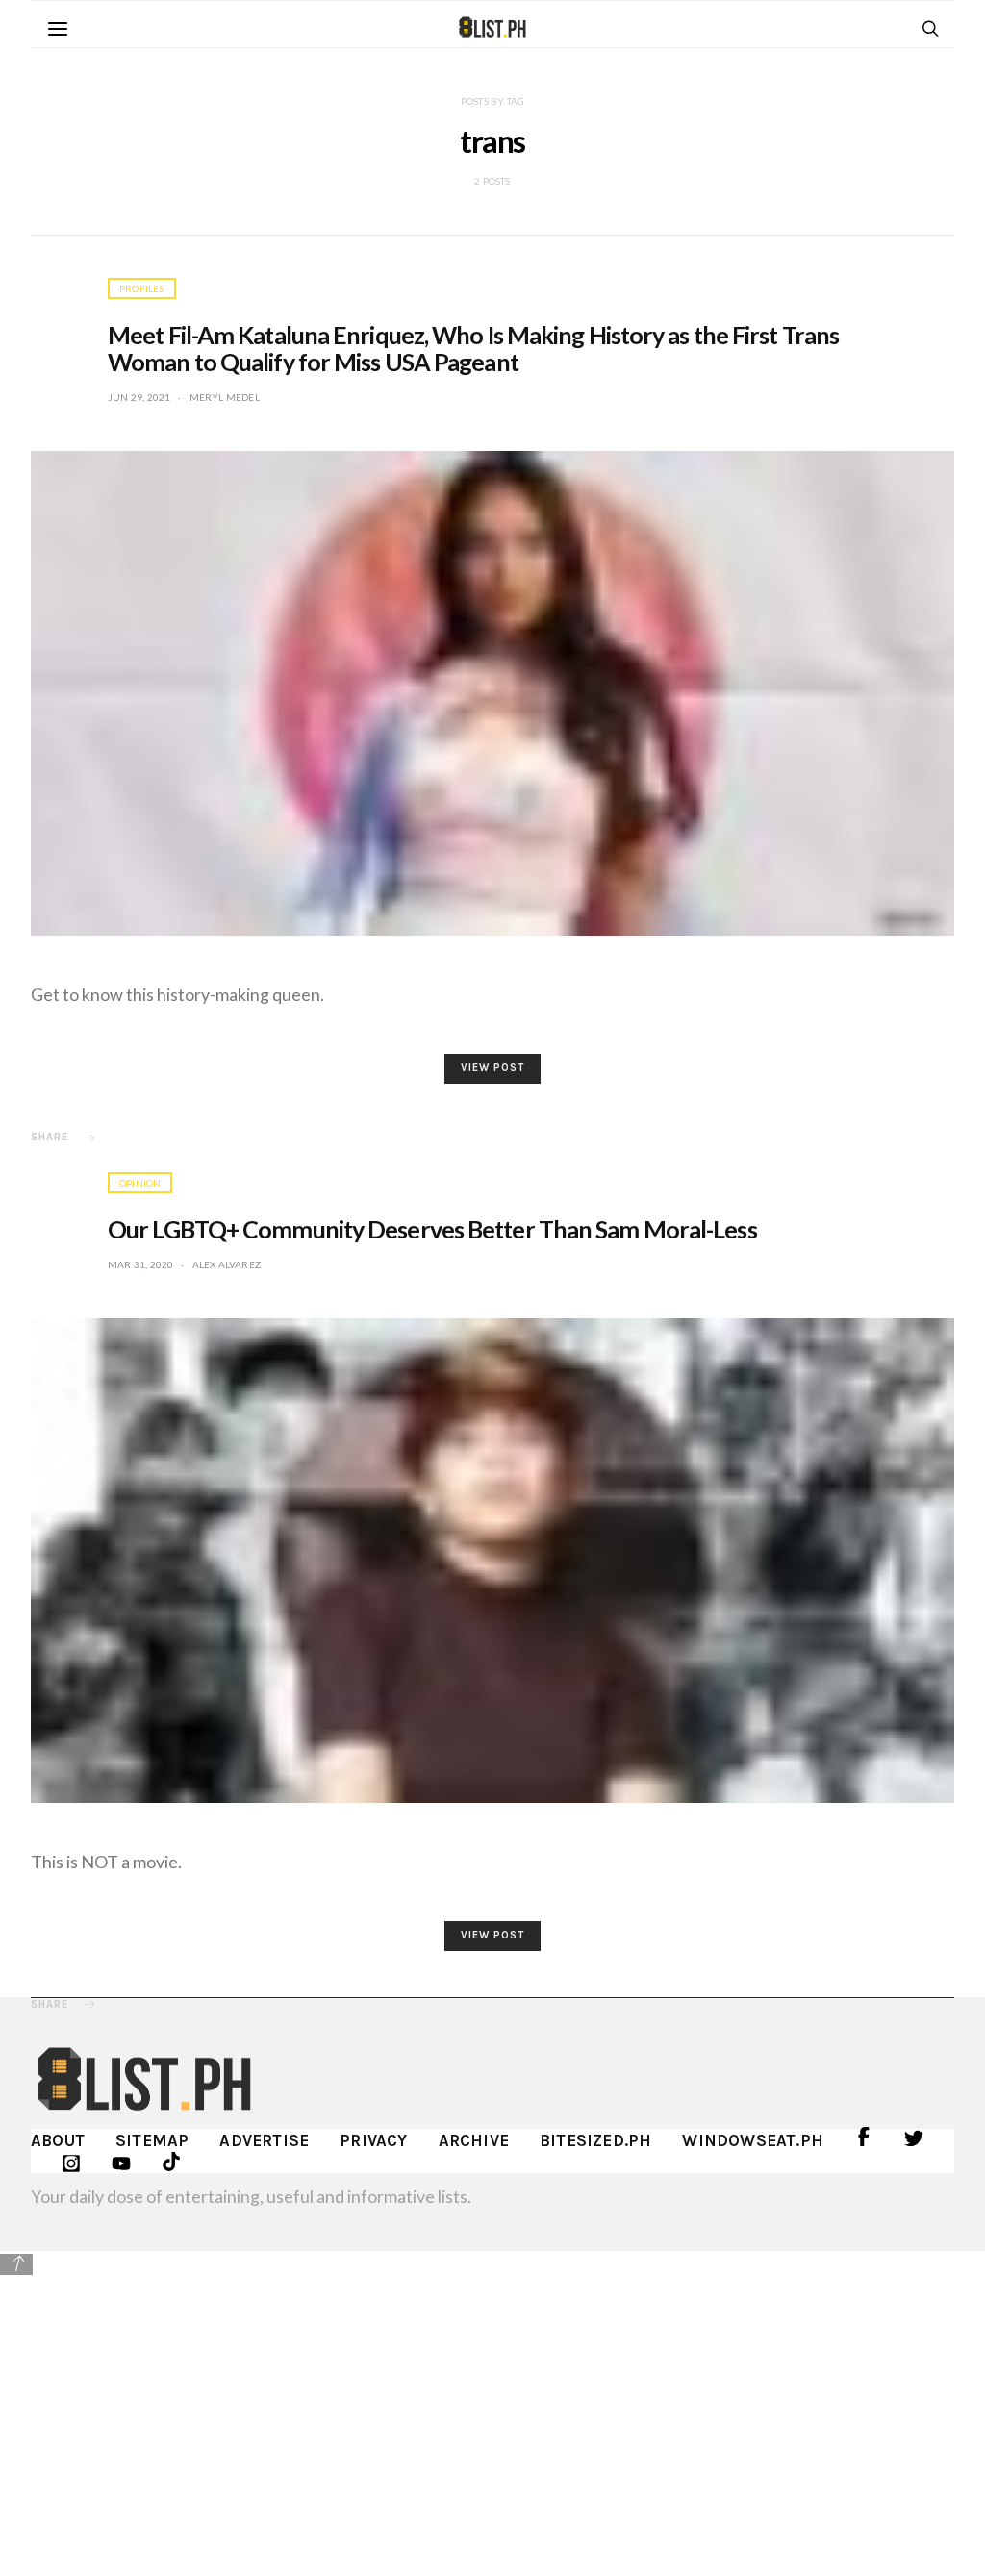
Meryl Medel (225, 397)
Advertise (264, 2140)
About (58, 2140)
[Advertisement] (492, 2413)
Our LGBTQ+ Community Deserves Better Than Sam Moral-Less (432, 1229)
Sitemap (152, 2140)
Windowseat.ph (753, 2140)
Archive (474, 2140)
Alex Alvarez (227, 1264)
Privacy (373, 2140)
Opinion (140, 1183)
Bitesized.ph (595, 2140)
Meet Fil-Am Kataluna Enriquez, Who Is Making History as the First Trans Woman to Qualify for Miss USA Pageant (473, 348)
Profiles (142, 288)
